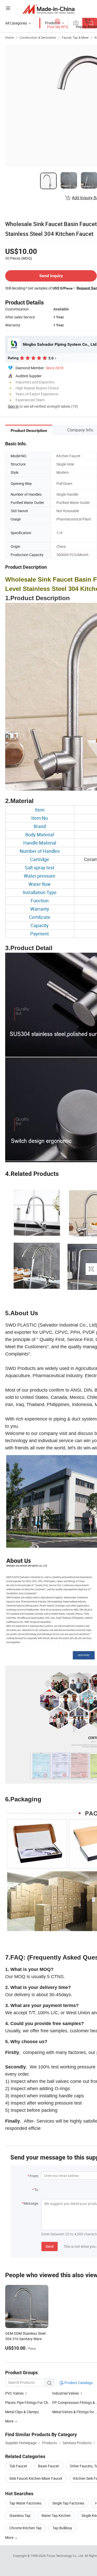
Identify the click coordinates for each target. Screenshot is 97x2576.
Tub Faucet (18, 2466)
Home (9, 37)
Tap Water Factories (25, 2503)
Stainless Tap (20, 2515)
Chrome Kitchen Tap (25, 2528)
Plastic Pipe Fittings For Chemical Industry (39, 2402)
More (10, 2537)
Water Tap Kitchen (56, 2515)
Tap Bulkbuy (62, 2528)
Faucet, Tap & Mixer (75, 37)
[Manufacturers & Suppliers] (48, 9)
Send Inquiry (51, 276)
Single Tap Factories (68, 2503)
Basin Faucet (48, 2466)
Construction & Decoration (38, 37)
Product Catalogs (78, 2383)
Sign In (13, 406)
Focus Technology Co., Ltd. (66, 2556)
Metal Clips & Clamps (22, 2412)
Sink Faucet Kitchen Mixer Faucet (36, 2478)
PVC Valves (15, 2393)
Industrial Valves (66, 2393)
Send (50, 2246)
